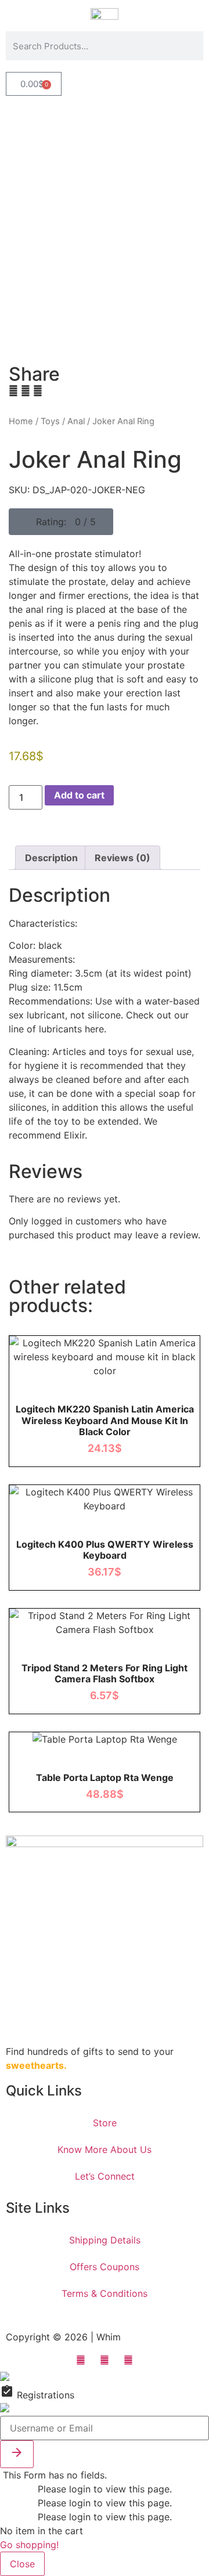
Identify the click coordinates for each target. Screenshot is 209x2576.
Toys (50, 421)
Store (105, 2123)
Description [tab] (51, 858)
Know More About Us (105, 2149)
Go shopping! (29, 2545)
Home (21, 421)
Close (22, 2564)
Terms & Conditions (105, 2293)
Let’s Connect (105, 2176)
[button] (61, 522)
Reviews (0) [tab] (122, 858)
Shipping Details (105, 2240)
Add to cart (79, 795)
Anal (76, 421)
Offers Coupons (105, 2267)
